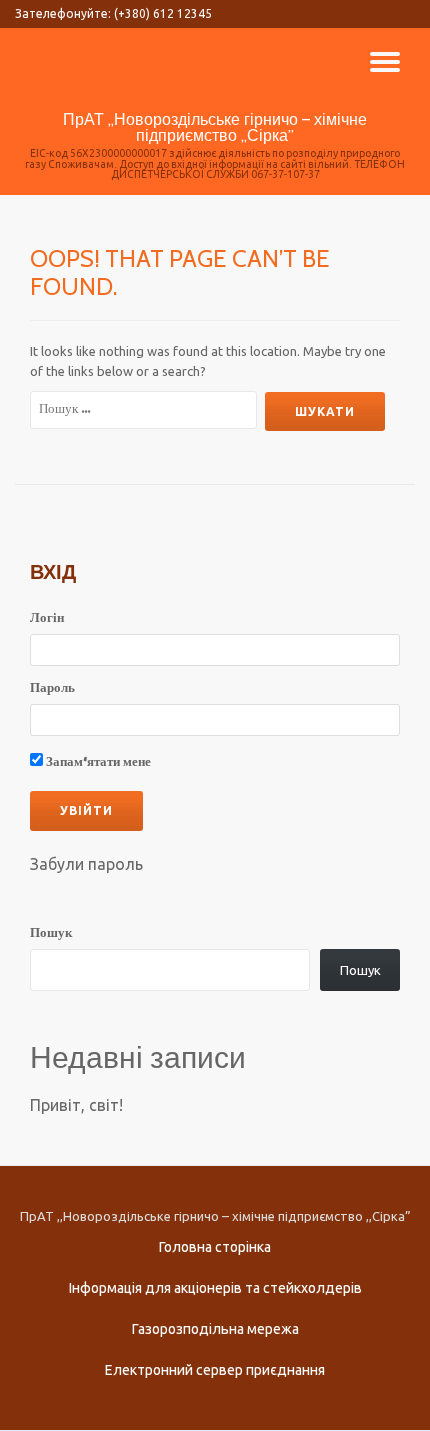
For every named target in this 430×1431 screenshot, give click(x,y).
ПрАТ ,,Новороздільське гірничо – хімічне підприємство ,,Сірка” (215, 127)
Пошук (51, 934)
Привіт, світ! (76, 1105)
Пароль (52, 689)
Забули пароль (86, 864)
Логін (47, 619)
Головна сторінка (215, 1247)
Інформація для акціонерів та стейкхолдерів (215, 1288)
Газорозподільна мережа (215, 1329)
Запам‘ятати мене (97, 762)
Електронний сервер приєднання (215, 1370)
